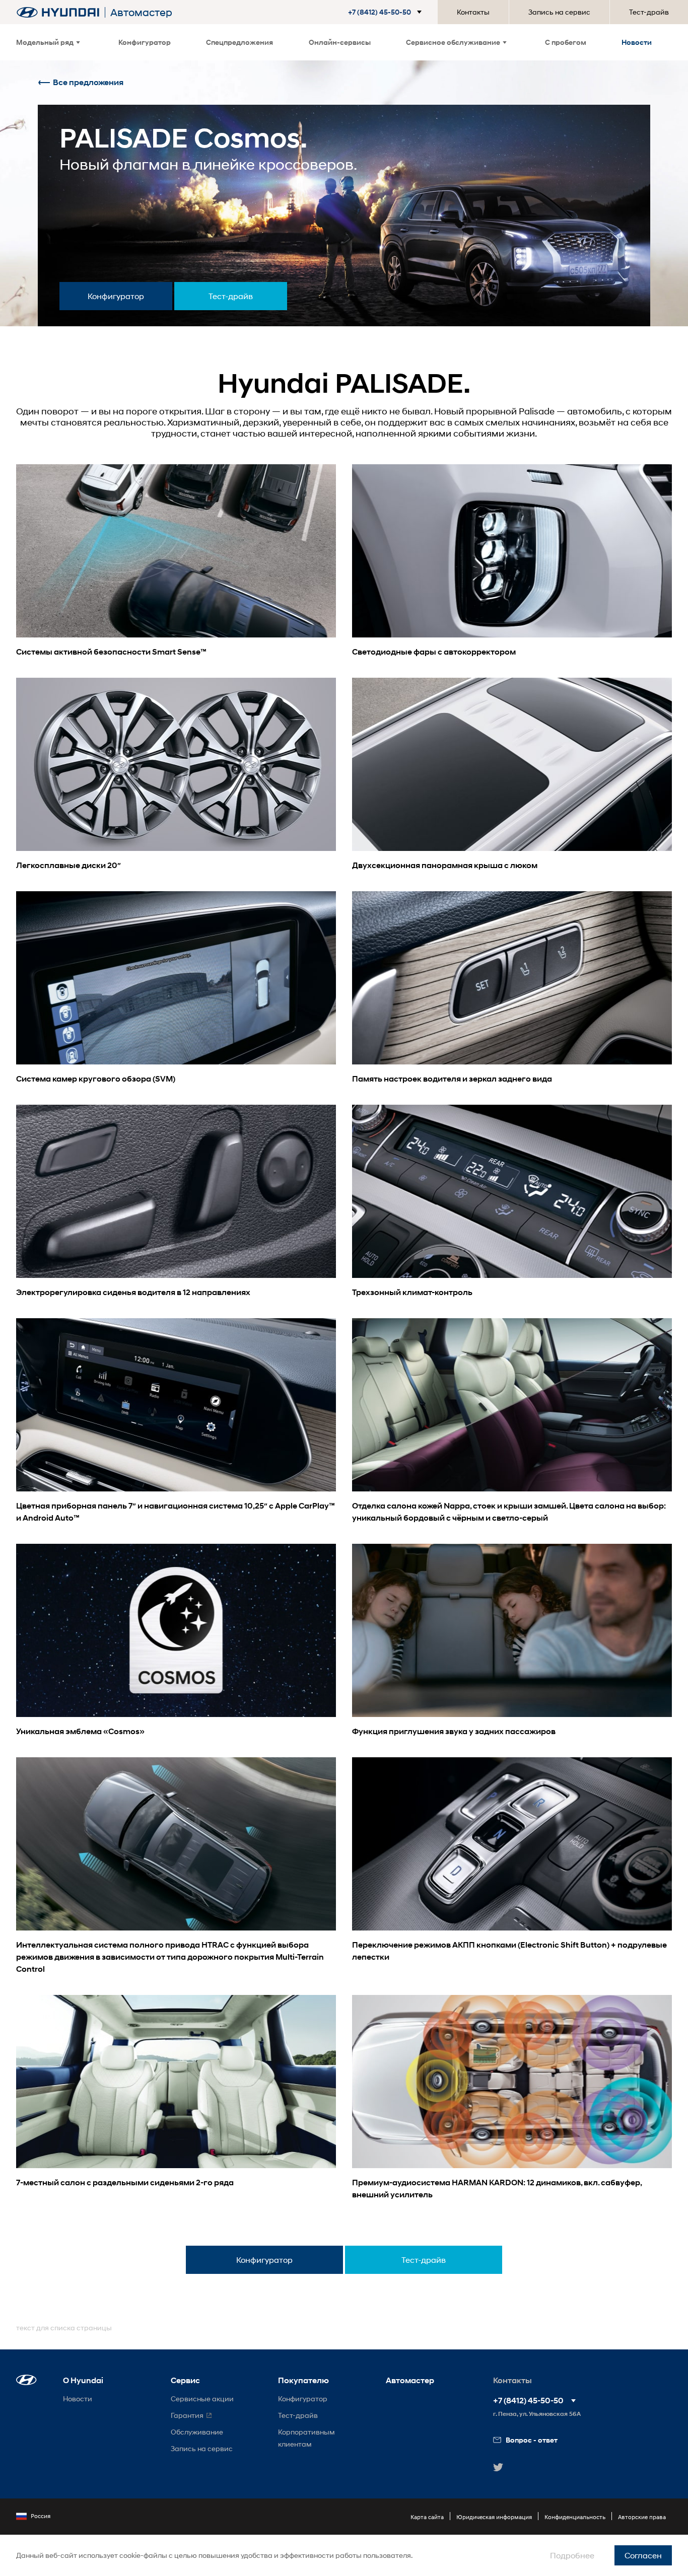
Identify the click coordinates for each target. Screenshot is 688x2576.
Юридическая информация (494, 2517)
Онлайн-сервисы (340, 42)
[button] (387, 12)
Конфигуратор (145, 42)
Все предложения (88, 82)
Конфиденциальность (575, 2517)
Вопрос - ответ (532, 2440)
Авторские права (642, 2517)
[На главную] (58, 12)
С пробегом (566, 42)
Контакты (473, 12)
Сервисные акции (202, 2399)
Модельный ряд (45, 42)
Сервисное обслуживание (453, 42)
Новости (637, 42)
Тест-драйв (649, 12)
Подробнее (572, 2555)
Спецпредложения (239, 42)
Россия (41, 2516)
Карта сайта (427, 2517)
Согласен (643, 2555)
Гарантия (187, 2415)
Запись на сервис (559, 12)
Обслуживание (197, 2432)
